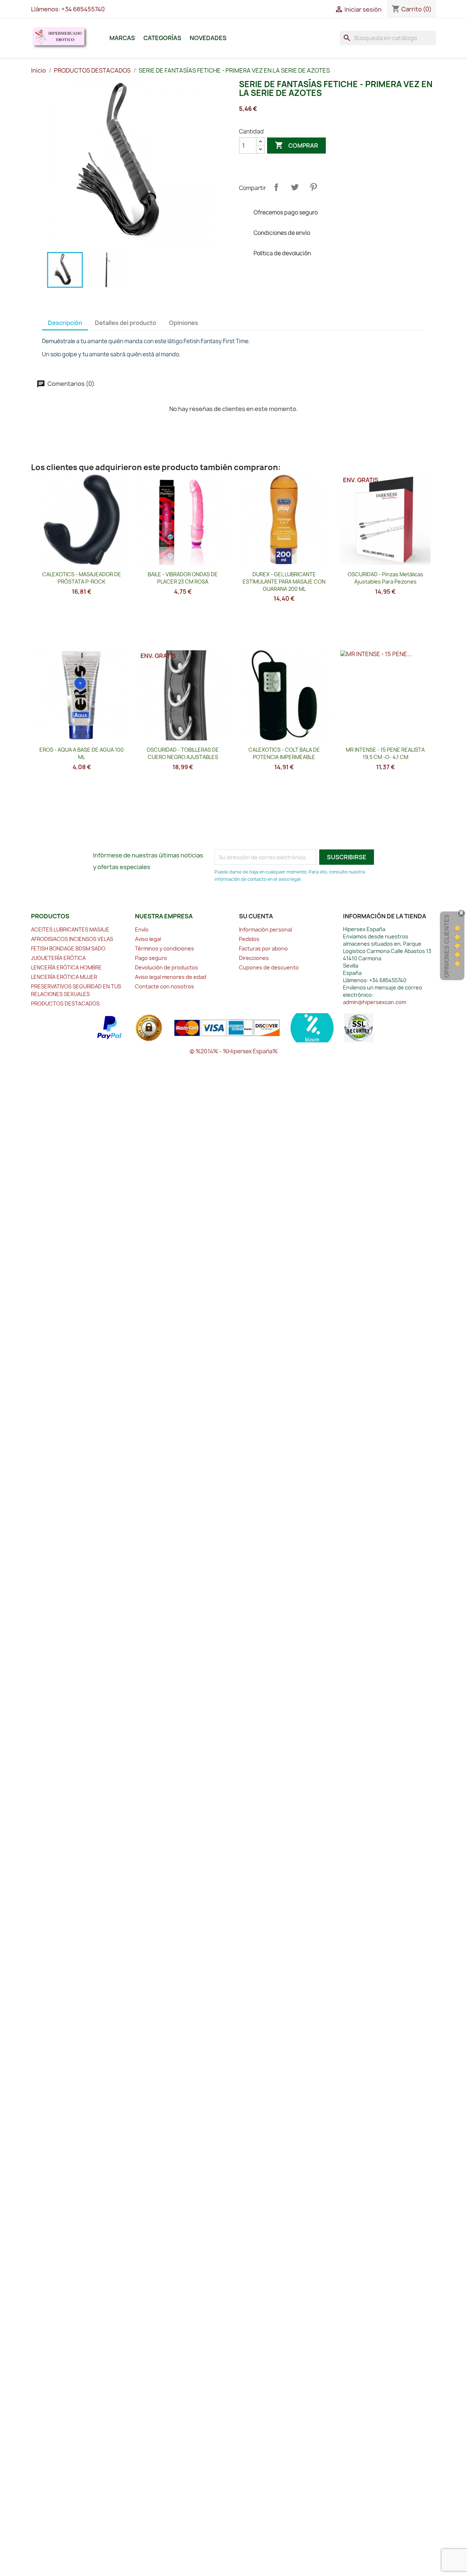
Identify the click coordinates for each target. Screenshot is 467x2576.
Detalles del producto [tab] (126, 323)
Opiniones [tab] (184, 323)
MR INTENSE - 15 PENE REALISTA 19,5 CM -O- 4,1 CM (385, 753)
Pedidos (249, 939)
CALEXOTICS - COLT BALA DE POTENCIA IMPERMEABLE (284, 753)
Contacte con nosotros (165, 986)
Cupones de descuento (269, 967)
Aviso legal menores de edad (171, 977)
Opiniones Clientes (447, 946)
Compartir (276, 187)
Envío (142, 929)
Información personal (265, 929)
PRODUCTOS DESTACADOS (65, 1004)
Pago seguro (151, 958)
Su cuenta (256, 916)
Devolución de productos (167, 967)
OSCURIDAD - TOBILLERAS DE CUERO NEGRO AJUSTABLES (183, 753)
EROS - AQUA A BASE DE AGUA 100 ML (82, 753)
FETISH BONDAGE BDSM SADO (68, 948)
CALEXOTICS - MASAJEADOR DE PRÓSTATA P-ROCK (82, 578)
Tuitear (295, 187)
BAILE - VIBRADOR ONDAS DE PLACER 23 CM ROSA (183, 578)
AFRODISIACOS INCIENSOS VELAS (72, 939)
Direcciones (254, 958)
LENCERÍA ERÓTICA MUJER (64, 977)
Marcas (122, 38)
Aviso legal (148, 939)
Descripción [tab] (65, 323)
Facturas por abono (263, 948)
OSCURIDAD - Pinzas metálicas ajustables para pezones (385, 578)
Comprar (296, 145)
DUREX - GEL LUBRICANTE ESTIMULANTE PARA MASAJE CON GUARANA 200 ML (284, 582)
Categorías (162, 38)
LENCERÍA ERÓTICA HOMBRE (66, 967)
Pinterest (313, 187)
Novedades (208, 38)
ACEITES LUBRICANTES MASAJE (70, 929)
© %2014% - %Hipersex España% (234, 1051)
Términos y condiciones (165, 948)
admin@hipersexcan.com (375, 1002)
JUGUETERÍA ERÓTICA (58, 958)
